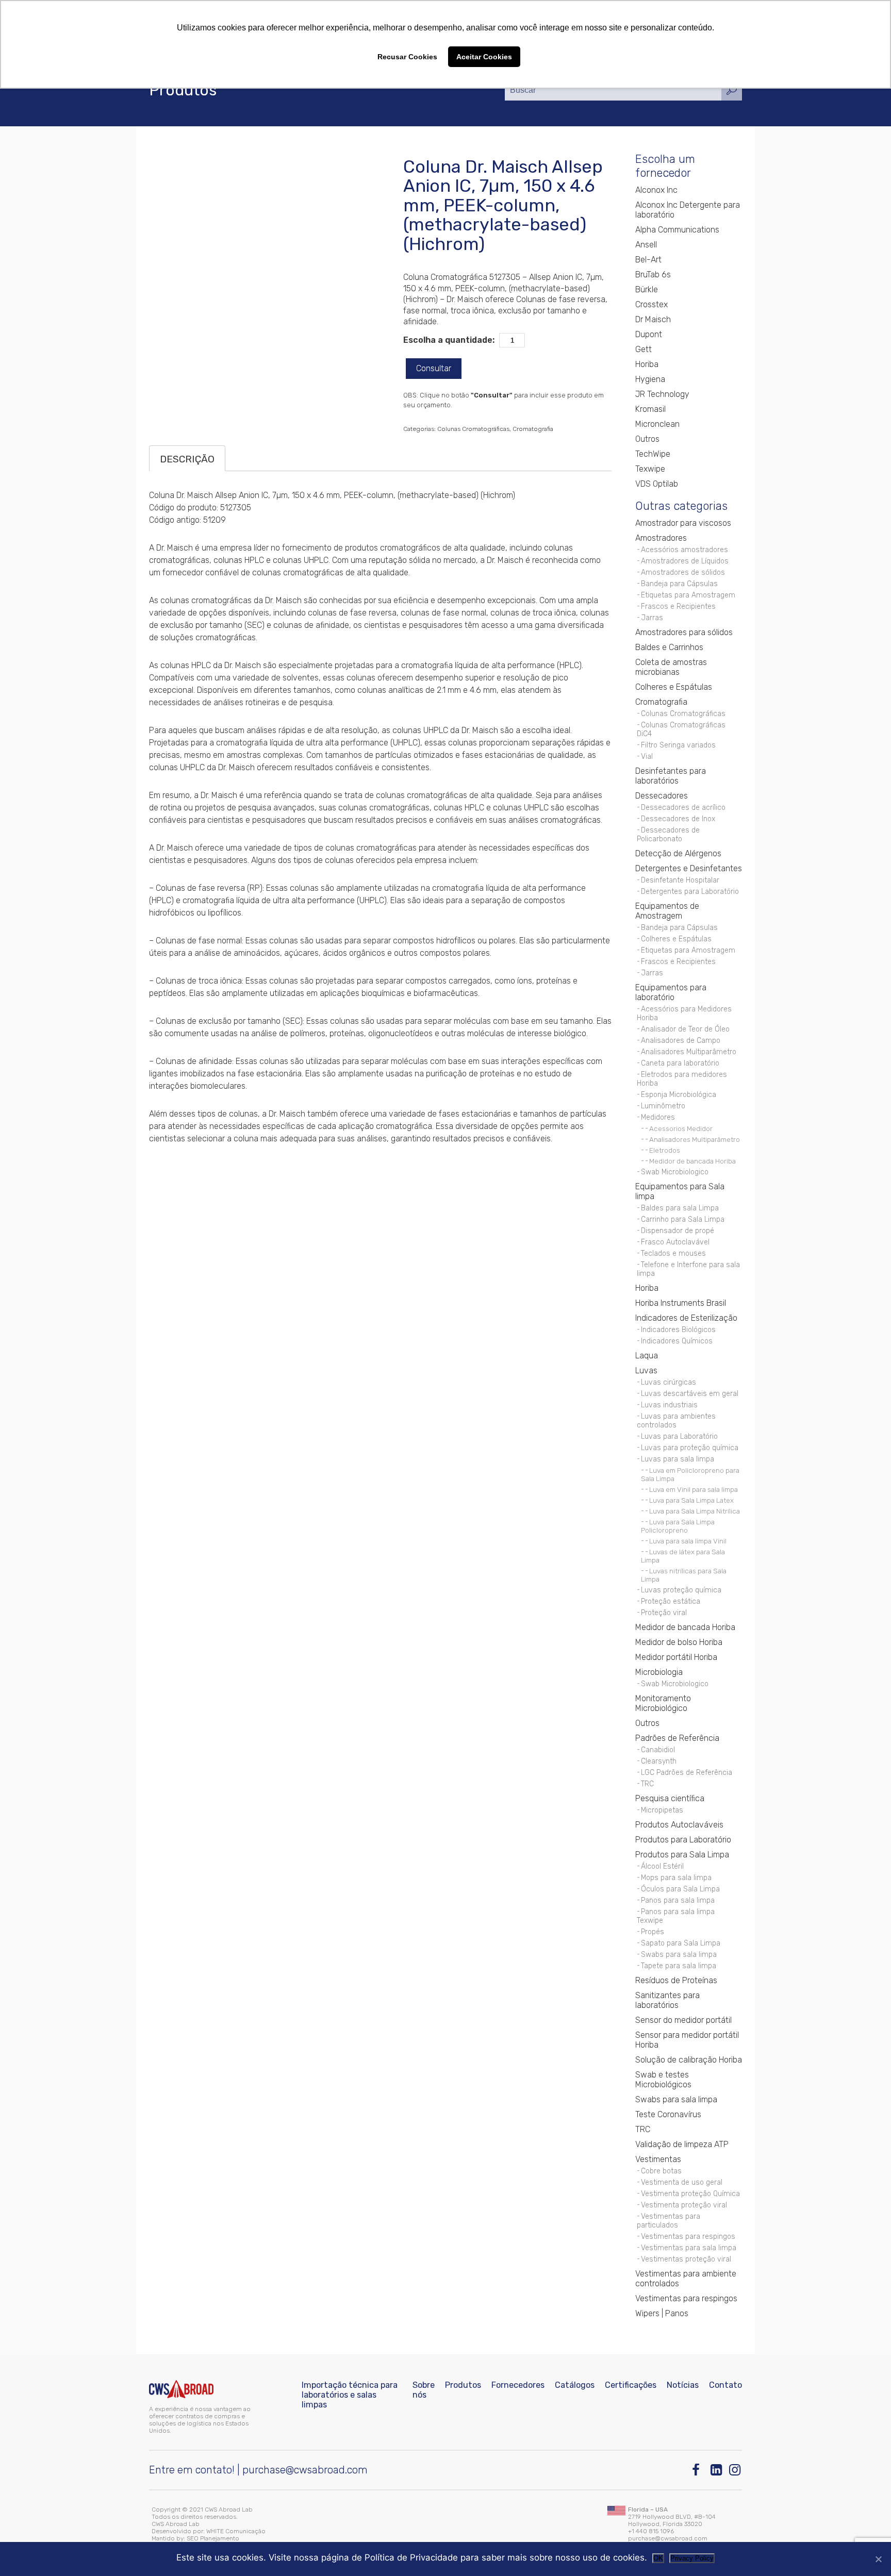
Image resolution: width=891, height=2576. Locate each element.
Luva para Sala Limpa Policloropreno (678, 1526)
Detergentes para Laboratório (690, 892)
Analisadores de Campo (681, 1041)
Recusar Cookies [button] (407, 57)
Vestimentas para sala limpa (689, 2248)
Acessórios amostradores (684, 550)
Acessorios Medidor (681, 1128)
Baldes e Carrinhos (669, 647)
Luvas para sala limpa (678, 1459)
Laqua (647, 1356)
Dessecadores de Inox (678, 819)
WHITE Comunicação (236, 2531)
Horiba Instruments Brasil (681, 1303)
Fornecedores (518, 2385)
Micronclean (657, 424)
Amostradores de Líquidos (685, 561)
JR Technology (662, 394)
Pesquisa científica (670, 1798)
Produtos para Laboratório (683, 1840)
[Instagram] (736, 2470)
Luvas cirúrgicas (669, 1382)
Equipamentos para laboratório (671, 992)
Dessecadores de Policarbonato (668, 835)
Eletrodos (665, 1150)
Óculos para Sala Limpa (680, 1889)
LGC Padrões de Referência (687, 1773)
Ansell (646, 245)
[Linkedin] (717, 2470)
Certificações (631, 2385)
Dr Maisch (653, 319)
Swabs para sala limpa (679, 1955)
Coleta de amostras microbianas (671, 667)
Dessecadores (662, 796)
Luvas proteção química (681, 1590)
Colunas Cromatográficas (473, 429)
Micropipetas (662, 1810)
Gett (643, 349)
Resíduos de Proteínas (676, 1980)
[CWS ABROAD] (181, 2389)
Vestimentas (658, 2159)
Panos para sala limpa (678, 1900)
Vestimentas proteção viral (686, 2259)
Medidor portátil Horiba (676, 1657)
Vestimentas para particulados (669, 2221)
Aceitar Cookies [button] (484, 57)
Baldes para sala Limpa (680, 1208)
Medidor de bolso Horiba (679, 1642)
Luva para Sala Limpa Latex (691, 1500)
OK (658, 2558)
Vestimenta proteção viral (684, 2205)
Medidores (658, 1117)
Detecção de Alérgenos (678, 853)
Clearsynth (659, 1761)
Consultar (434, 368)
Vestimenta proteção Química (690, 2194)
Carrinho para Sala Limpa (683, 1219)
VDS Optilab (657, 484)
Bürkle (647, 289)
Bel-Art (648, 260)
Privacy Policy (692, 2558)
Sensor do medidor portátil (683, 2020)
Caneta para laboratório (680, 1063)
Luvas (646, 1370)
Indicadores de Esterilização (686, 1318)
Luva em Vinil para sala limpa (694, 1489)
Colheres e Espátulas (674, 687)
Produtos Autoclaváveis (679, 1825)
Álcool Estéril (662, 1866)
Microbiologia (659, 1672)
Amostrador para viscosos (683, 523)
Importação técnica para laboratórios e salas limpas (350, 2395)
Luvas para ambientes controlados (676, 1421)
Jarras (652, 618)
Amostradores (661, 538)
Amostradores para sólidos (684, 632)
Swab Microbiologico (675, 1172)
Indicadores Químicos (677, 1341)
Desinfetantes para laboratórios (671, 776)
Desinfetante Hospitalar (680, 880)
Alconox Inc (656, 190)
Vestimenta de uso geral (682, 2182)
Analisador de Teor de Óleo (685, 1029)
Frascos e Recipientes (678, 606)
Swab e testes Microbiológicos (663, 2080)
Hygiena (650, 379)
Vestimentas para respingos (688, 2237)
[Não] (878, 2559)
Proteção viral (664, 1613)
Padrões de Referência (677, 1738)
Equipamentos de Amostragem (667, 911)
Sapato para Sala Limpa (681, 1943)
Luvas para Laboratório (679, 1436)
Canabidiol (658, 1750)
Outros (647, 439)
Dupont (649, 334)
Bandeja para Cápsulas (679, 584)
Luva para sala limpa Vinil (688, 1541)
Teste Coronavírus (668, 2114)
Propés (653, 1932)
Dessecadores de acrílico (683, 808)
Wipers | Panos (662, 2313)
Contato (725, 2385)
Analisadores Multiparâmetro (689, 1052)
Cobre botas (661, 2171)
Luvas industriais (669, 1405)
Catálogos (575, 2385)
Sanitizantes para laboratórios (667, 2000)
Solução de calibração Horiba (689, 2060)
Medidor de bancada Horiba (692, 1161)
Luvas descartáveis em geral (690, 1394)
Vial (647, 757)
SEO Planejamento (213, 2538)
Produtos (463, 2385)
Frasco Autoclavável (675, 1242)
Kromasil (650, 409)
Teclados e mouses (673, 1253)
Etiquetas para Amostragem (688, 595)
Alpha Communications (677, 230)
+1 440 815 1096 (651, 2531)
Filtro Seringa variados (678, 745)
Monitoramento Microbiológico (663, 1703)
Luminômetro (663, 1106)
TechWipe (653, 454)
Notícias (683, 2385)
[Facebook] (698, 2470)
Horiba (647, 364)
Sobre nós (424, 2390)
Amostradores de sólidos (683, 572)
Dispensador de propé (678, 1231)
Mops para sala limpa (676, 1878)
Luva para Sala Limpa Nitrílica (695, 1511)
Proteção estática (671, 1601)
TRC (647, 1784)
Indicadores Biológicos (678, 1330)
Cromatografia (533, 429)
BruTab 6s (653, 275)
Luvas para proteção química (690, 1448)
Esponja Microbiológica (679, 1095)
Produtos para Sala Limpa (682, 1855)
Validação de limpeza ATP (682, 2144)
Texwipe (650, 469)
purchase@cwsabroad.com (305, 2470)
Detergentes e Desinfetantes (689, 868)
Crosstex (651, 304)
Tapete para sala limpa (679, 1966)
